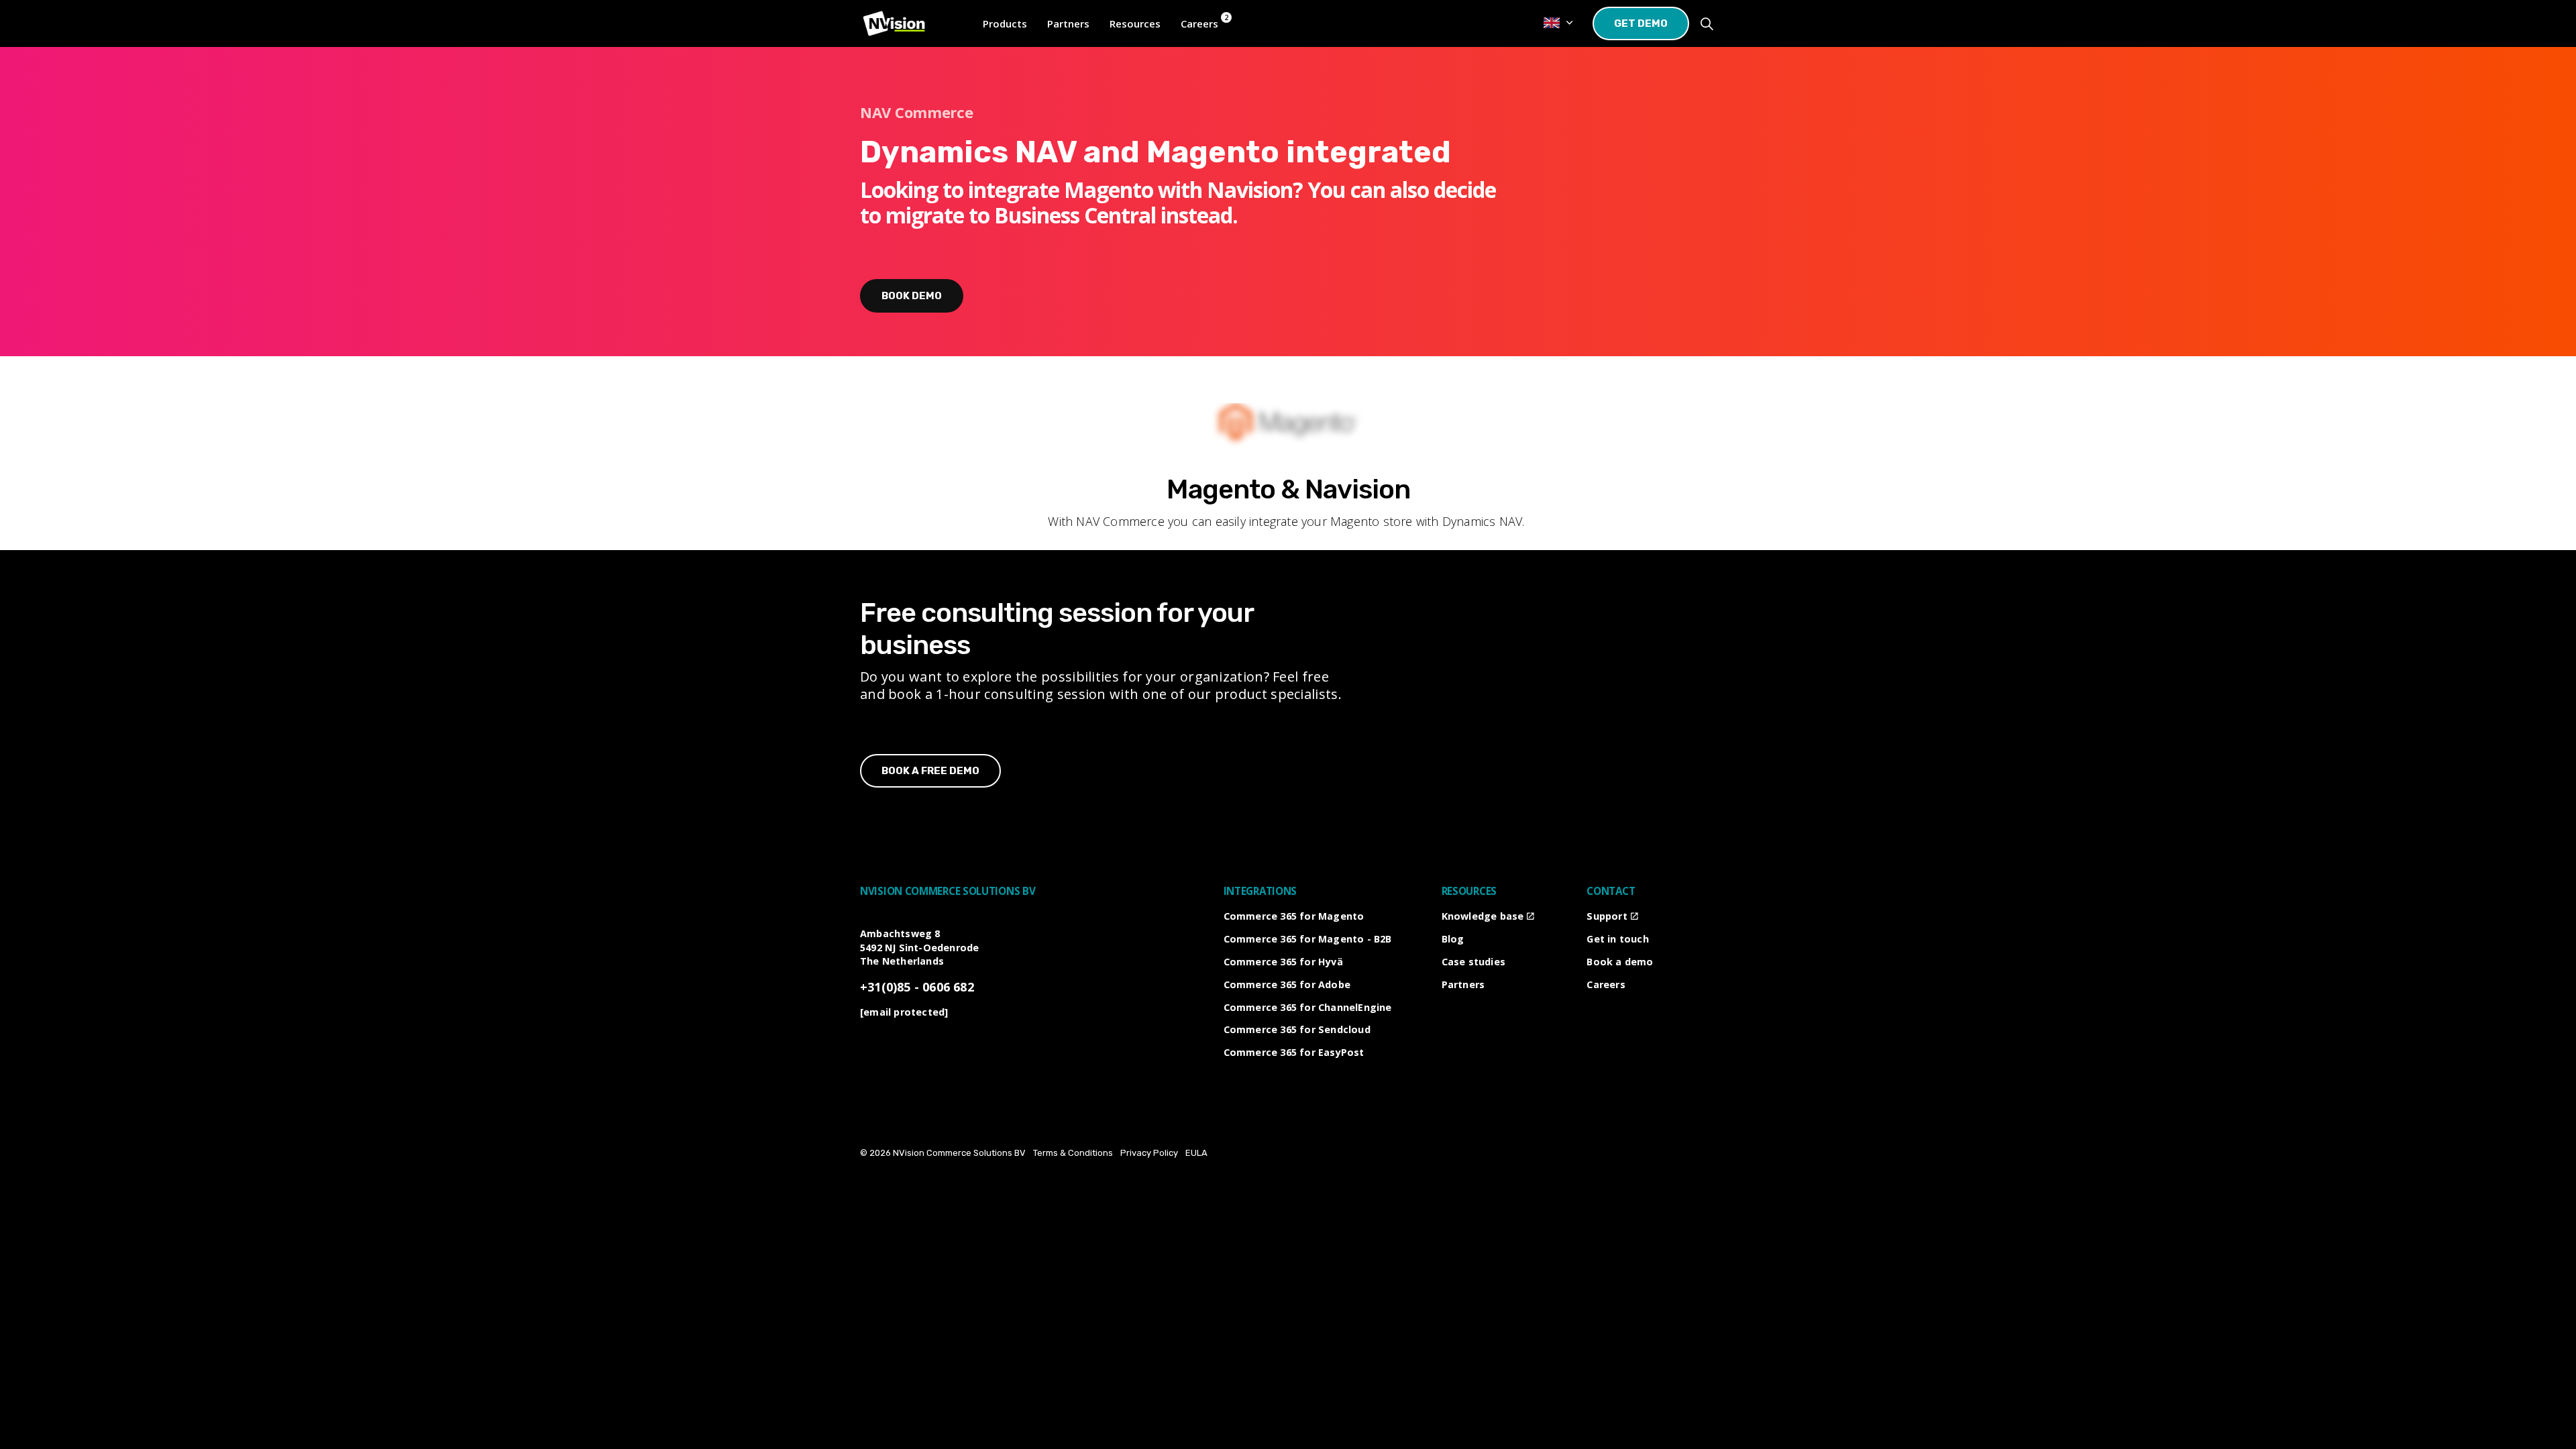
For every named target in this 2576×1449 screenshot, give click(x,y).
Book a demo (1620, 962)
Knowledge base (1483, 916)
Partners (1068, 23)
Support (1607, 916)
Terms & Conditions (1073, 1153)
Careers (1606, 984)
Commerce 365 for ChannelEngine (1308, 1007)
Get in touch (1617, 939)
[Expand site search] (1707, 23)
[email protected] (904, 1012)
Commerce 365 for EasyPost (1294, 1052)
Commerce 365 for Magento (1294, 916)
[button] (1288, 428)
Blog (1453, 939)
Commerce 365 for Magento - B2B (1308, 939)
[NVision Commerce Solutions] (894, 23)
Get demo (1641, 23)
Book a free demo (930, 771)
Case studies (1473, 962)
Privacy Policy (1149, 1153)
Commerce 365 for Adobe (1287, 984)
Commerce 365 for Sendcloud (1297, 1029)
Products (1005, 23)
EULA (1196, 1153)
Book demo (912, 296)
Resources (1135, 23)
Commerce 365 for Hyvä (1283, 962)
